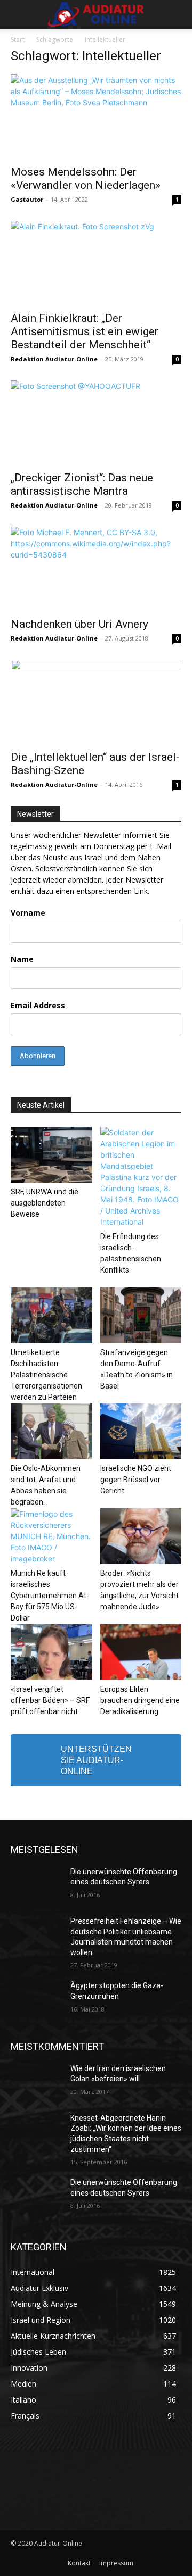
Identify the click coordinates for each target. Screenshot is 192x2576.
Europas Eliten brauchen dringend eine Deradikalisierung (140, 1700)
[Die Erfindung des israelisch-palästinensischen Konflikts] (141, 1177)
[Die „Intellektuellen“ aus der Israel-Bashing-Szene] (96, 702)
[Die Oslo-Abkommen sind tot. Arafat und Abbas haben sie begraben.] (51, 1431)
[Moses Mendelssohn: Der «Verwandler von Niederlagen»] (96, 117)
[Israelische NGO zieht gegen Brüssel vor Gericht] (141, 1431)
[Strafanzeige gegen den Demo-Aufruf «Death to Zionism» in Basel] (141, 1315)
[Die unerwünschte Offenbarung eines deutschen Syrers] (36, 1885)
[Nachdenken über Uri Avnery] (96, 569)
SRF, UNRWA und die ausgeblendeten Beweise (45, 1203)
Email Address (38, 1005)
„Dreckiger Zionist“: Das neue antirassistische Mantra (82, 484)
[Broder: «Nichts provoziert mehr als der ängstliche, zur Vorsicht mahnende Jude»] (141, 1536)
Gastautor (27, 199)
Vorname (28, 913)
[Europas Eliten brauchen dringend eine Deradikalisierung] (141, 1652)
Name (22, 959)
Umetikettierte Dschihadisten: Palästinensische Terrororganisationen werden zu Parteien (46, 1375)
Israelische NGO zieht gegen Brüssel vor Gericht (136, 1480)
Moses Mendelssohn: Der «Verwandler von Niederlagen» (86, 178)
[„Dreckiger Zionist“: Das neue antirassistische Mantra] (96, 422)
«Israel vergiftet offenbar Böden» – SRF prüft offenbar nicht (50, 1700)
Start (18, 40)
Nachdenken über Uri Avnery (79, 624)
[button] (18, 14)
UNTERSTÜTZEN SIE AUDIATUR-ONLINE (96, 1760)
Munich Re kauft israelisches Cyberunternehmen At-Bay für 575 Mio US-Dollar (50, 1596)
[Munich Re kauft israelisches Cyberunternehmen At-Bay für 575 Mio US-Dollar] (51, 1536)
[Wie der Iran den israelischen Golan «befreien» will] (36, 2081)
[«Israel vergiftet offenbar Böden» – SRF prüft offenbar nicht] (51, 1652)
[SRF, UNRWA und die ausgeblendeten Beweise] (51, 1155)
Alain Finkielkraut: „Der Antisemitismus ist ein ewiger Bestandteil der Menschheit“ (85, 331)
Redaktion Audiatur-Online (54, 359)
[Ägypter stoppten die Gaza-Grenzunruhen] (36, 1999)
